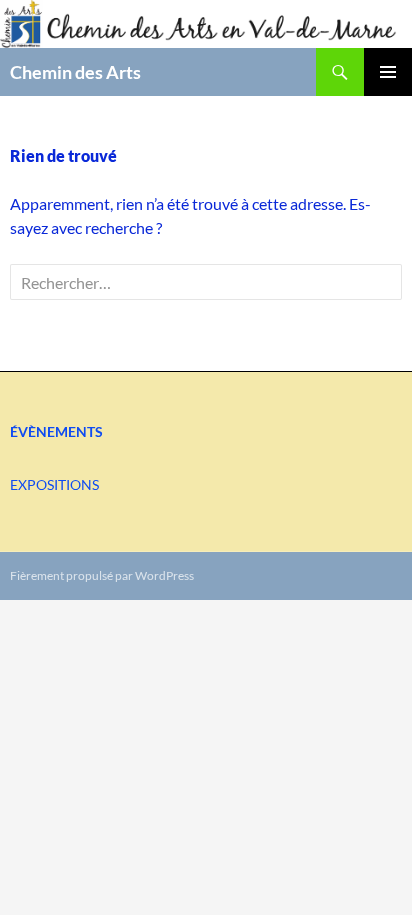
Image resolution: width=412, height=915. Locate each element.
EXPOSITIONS (54, 484)
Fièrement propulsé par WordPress (102, 575)
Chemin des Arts (75, 72)
